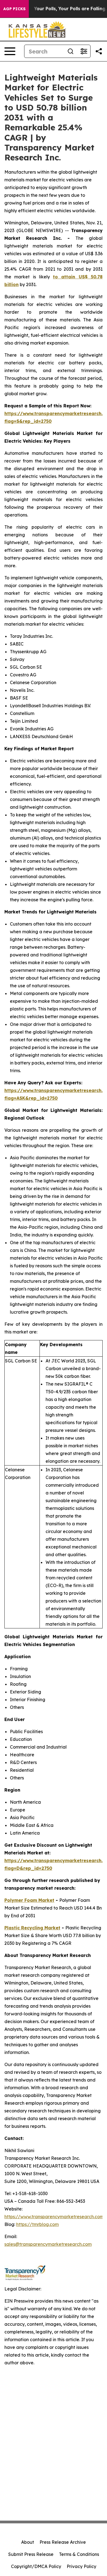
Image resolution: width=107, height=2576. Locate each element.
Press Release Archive (63, 2542)
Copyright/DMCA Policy (36, 2566)
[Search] (71, 51)
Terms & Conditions (79, 2554)
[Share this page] (99, 51)
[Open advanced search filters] (84, 51)
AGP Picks (14, 9)
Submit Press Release (31, 2554)
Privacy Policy (81, 2566)
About (28, 2542)
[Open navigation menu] (10, 51)
